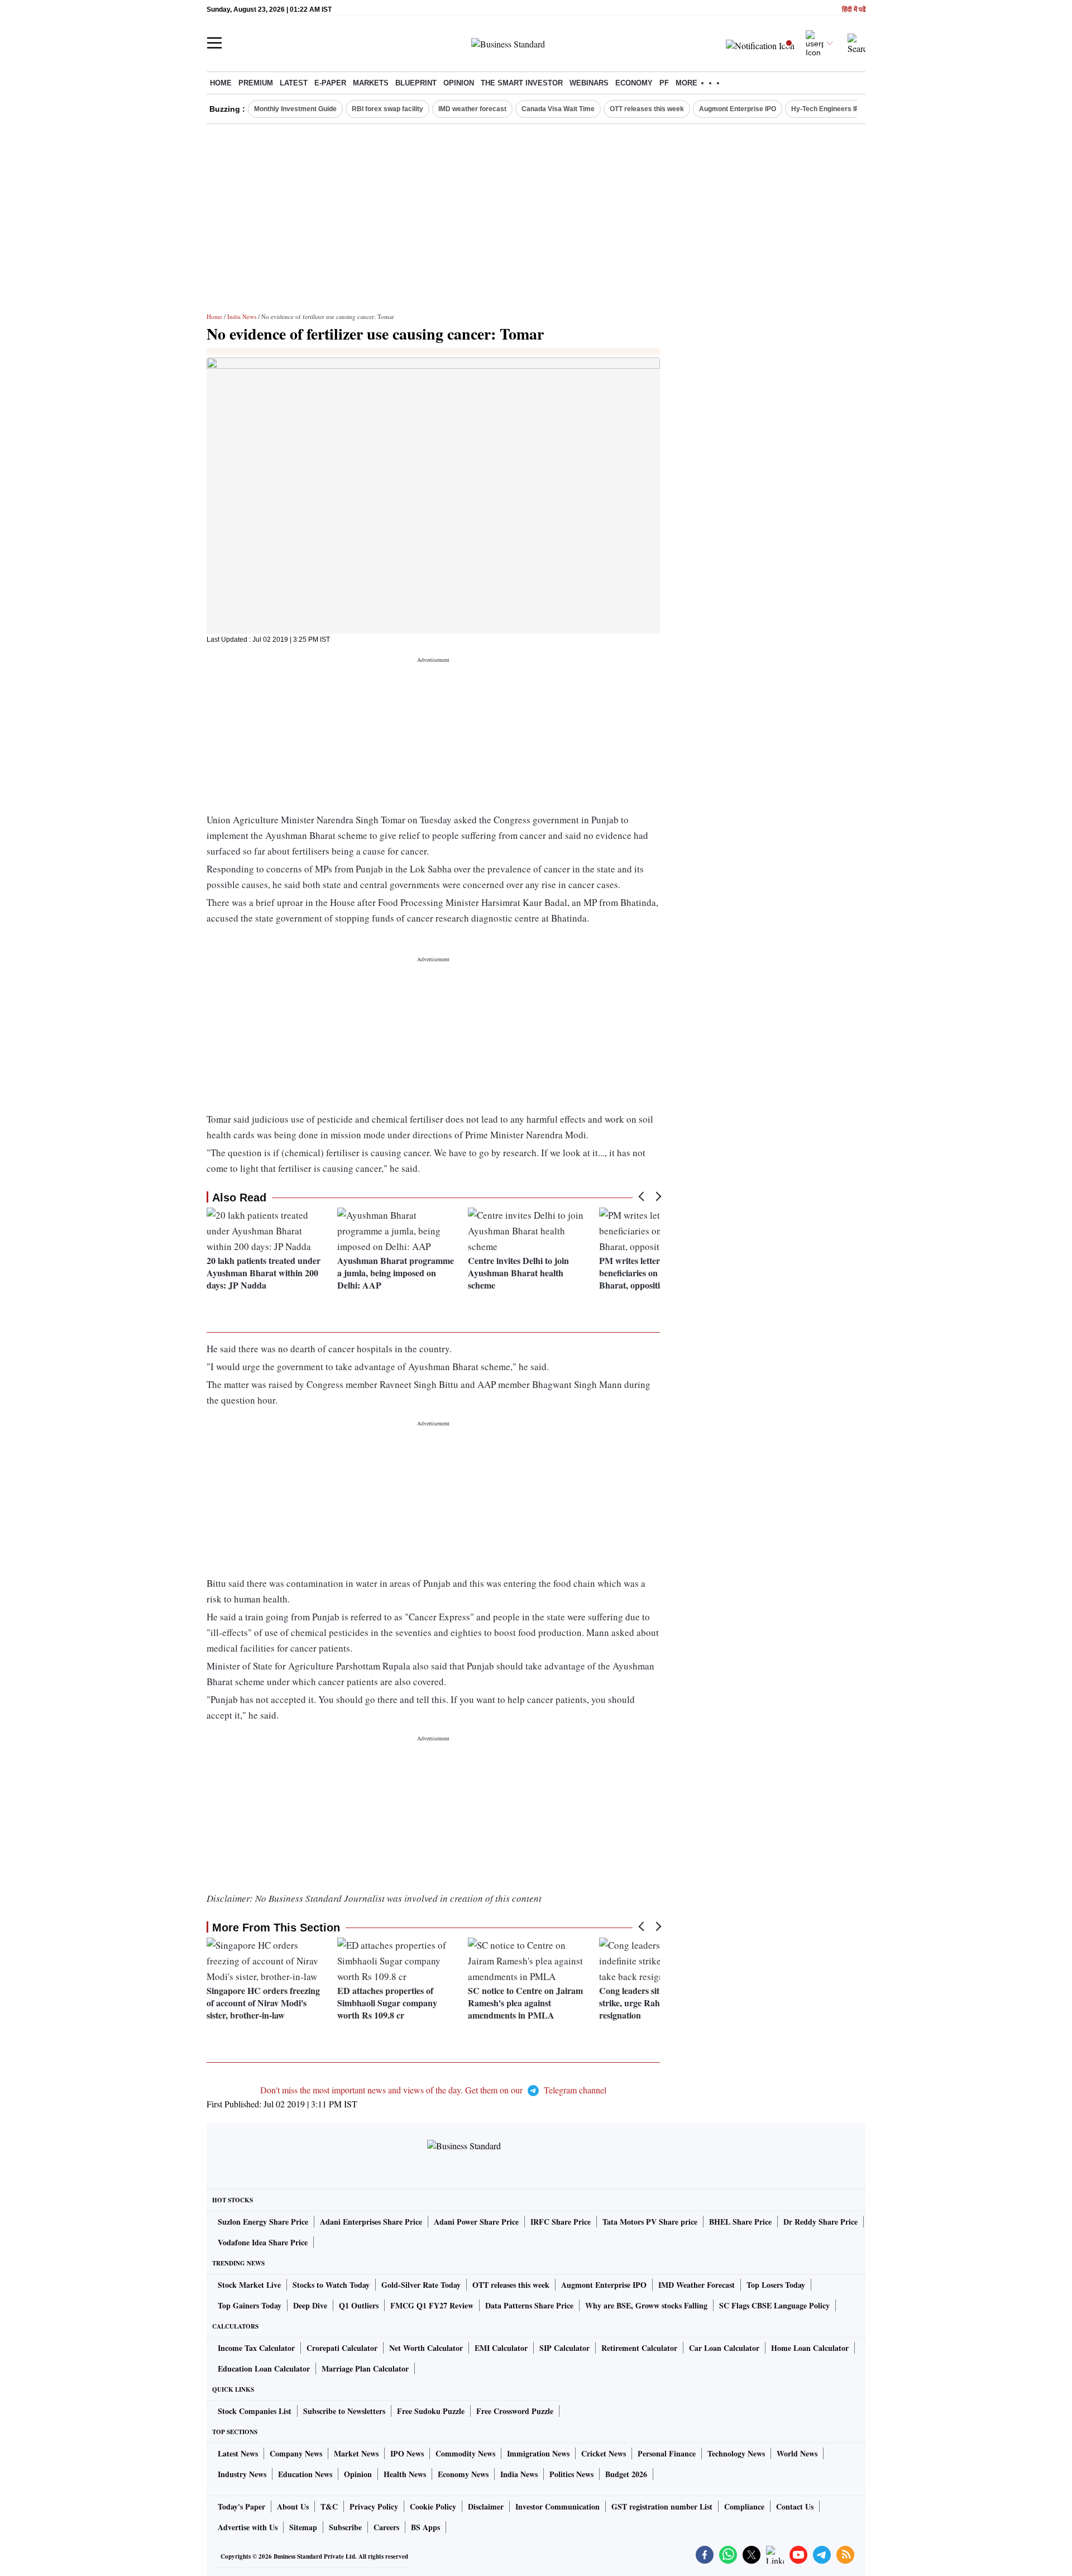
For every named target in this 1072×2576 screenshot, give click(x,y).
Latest (294, 83)
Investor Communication (557, 2506)
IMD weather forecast (472, 109)
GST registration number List (662, 2506)
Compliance (744, 2506)
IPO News (407, 2453)
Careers (386, 2527)
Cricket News (604, 2453)
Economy (634, 83)
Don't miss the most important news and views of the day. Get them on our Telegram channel (433, 2090)
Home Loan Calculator (810, 2348)
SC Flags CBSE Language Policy (774, 2305)
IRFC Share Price (561, 2222)
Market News (356, 2453)
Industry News (242, 2474)
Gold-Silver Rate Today (421, 2285)
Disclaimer (486, 2506)
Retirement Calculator (639, 2348)
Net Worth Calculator (426, 2348)
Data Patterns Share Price (529, 2305)
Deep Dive (310, 2305)
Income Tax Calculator (256, 2348)
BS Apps (425, 2527)
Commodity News (465, 2453)
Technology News (736, 2453)
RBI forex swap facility (387, 109)
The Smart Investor (522, 83)
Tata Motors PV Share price (650, 2222)
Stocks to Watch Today (331, 2285)
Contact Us (795, 2506)
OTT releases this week (647, 109)
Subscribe (345, 2527)
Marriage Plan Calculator (365, 2369)
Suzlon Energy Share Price (263, 2222)
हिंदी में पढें (854, 10)
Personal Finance (667, 2453)
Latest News (238, 2453)
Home (221, 83)
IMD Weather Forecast (697, 2285)
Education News (305, 2474)
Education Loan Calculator (264, 2369)
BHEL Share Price (740, 2222)
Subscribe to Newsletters (344, 2411)
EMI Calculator (501, 2348)
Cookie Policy (433, 2506)
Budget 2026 (626, 2474)
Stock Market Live (249, 2285)
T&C (329, 2506)
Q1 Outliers (359, 2305)
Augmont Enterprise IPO (738, 109)
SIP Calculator (564, 2348)
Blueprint (416, 83)
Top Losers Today (776, 2285)
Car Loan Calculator (724, 2348)
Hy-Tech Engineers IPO (828, 109)
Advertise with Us (248, 2527)
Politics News (571, 2474)
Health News (405, 2474)
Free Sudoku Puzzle (431, 2411)
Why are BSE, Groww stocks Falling (646, 2305)
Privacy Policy (374, 2506)
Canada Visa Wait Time (558, 109)
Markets (371, 83)
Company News (296, 2453)
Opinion (459, 83)
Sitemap (303, 2527)
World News (797, 2453)
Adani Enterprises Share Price (371, 2222)
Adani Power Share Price (476, 2222)
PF (664, 83)
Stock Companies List (255, 2411)
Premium (256, 83)
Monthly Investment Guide (295, 109)
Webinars (589, 83)
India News (242, 316)
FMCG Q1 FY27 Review (432, 2305)
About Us (293, 2506)
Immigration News (538, 2453)
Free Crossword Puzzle (515, 2411)
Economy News (463, 2474)
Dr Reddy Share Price (820, 2222)
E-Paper (330, 83)
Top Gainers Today (250, 2305)
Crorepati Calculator (342, 2348)
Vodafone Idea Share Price (263, 2242)
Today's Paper (241, 2506)
